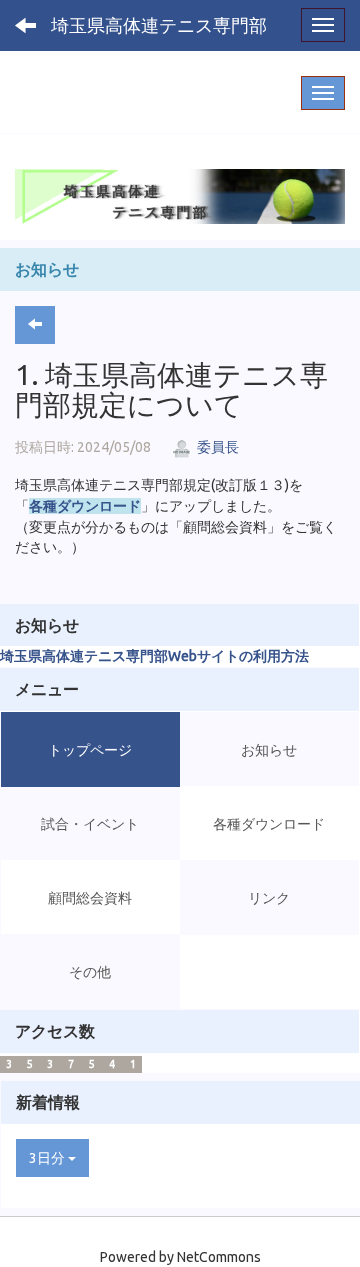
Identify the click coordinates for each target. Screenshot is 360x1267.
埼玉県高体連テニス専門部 (159, 25)
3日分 (48, 1158)
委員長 (216, 447)
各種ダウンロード (85, 506)
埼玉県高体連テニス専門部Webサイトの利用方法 (154, 656)
